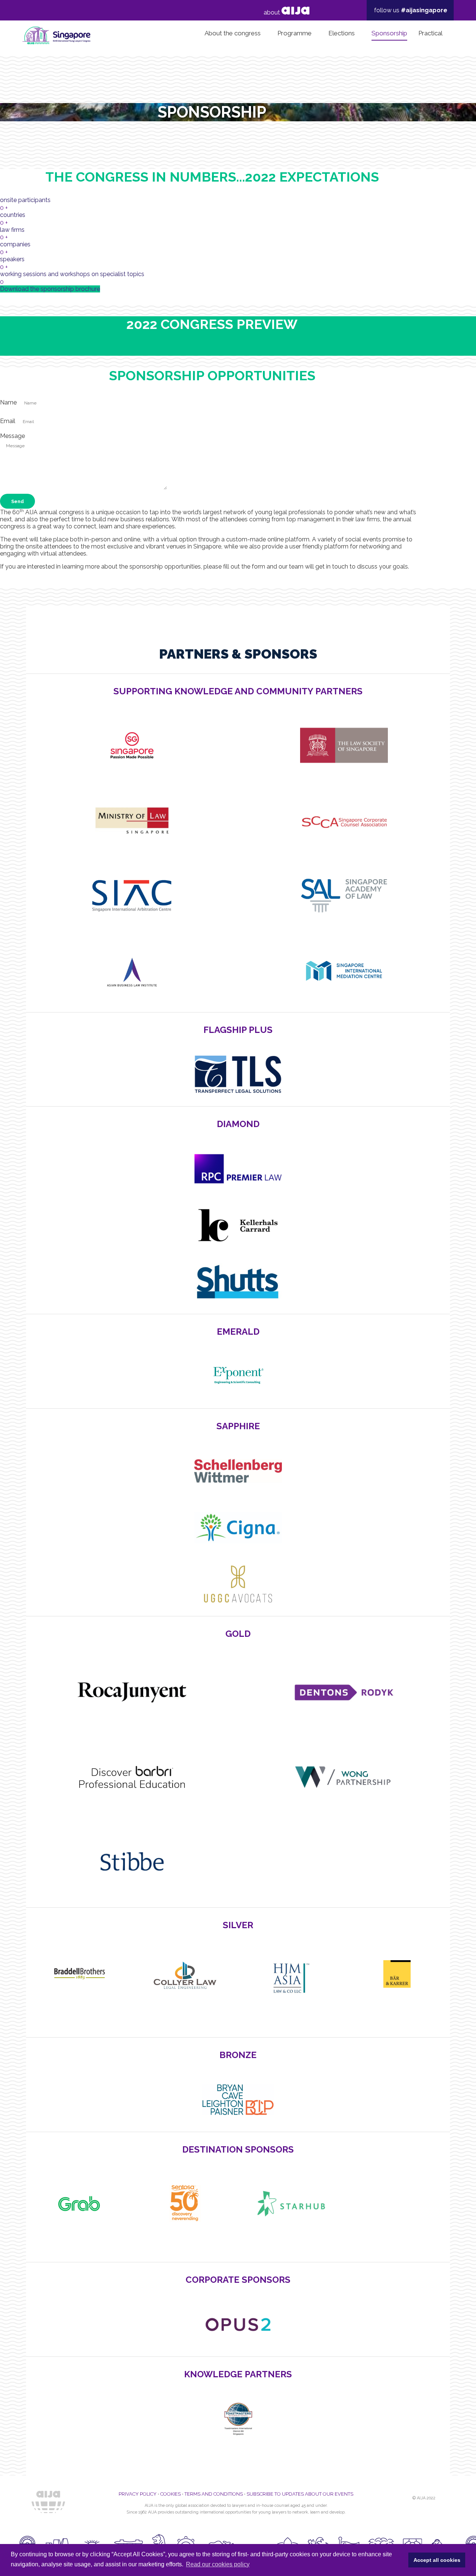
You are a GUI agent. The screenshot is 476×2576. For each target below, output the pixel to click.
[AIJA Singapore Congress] (56, 33)
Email (8, 421)
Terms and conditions (214, 2494)
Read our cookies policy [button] (218, 2564)
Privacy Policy (138, 2494)
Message (12, 436)
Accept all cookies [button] (437, 2560)
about (273, 12)
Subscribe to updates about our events (300, 2494)
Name (9, 402)
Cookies (171, 2494)
